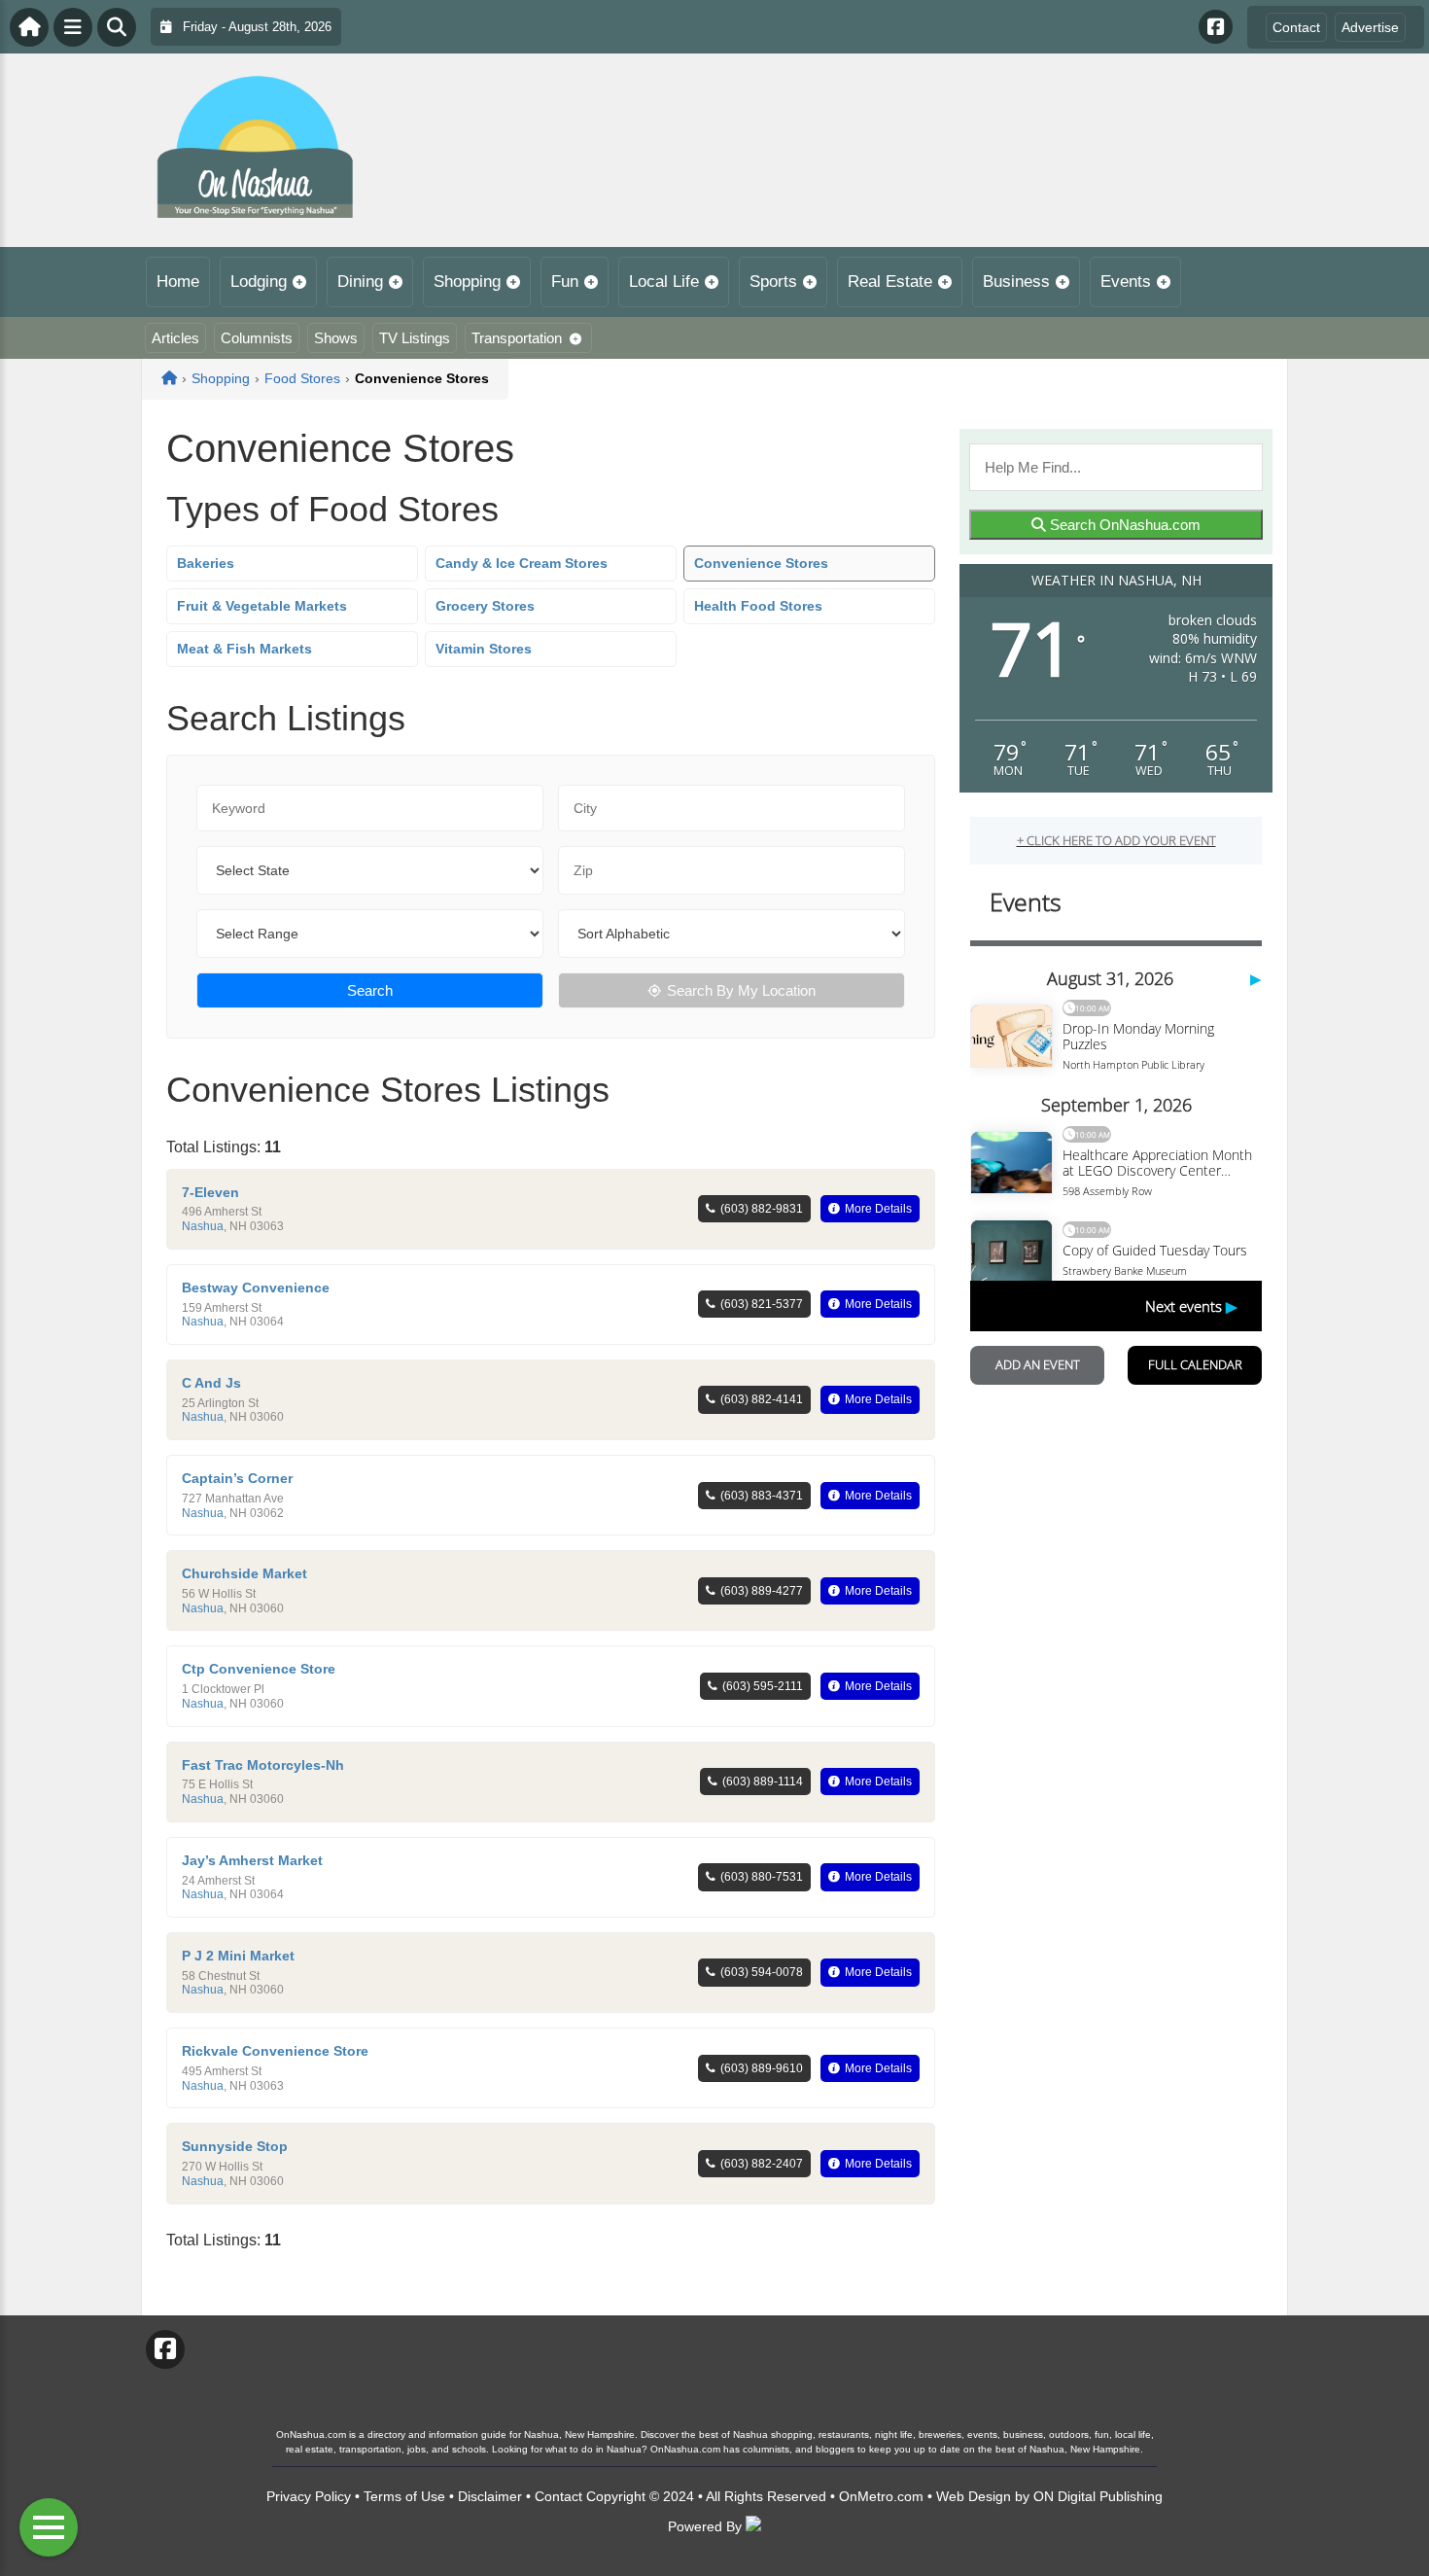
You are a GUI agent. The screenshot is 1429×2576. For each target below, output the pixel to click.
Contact (1296, 27)
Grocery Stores (485, 606)
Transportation (517, 338)
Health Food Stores (758, 606)
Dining (360, 282)
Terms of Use (404, 2496)
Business (1016, 282)
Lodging (259, 282)
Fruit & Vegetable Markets (262, 606)
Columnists (257, 338)
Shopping (467, 282)
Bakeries (206, 563)
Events (1126, 282)
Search (370, 990)
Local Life (664, 282)
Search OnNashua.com (1123, 525)
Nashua (203, 1226)
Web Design (974, 2496)
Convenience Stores (761, 563)
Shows (336, 338)
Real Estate (890, 282)
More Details (878, 1209)
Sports (773, 282)
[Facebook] (1216, 27)
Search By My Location (741, 990)
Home (178, 282)
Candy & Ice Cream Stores (522, 563)
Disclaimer (490, 2496)
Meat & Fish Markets (244, 649)
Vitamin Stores (484, 649)
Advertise (1370, 27)
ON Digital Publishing (1098, 2496)
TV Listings (415, 338)
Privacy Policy (309, 2496)
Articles (175, 338)
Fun (565, 282)
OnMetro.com (881, 2496)
